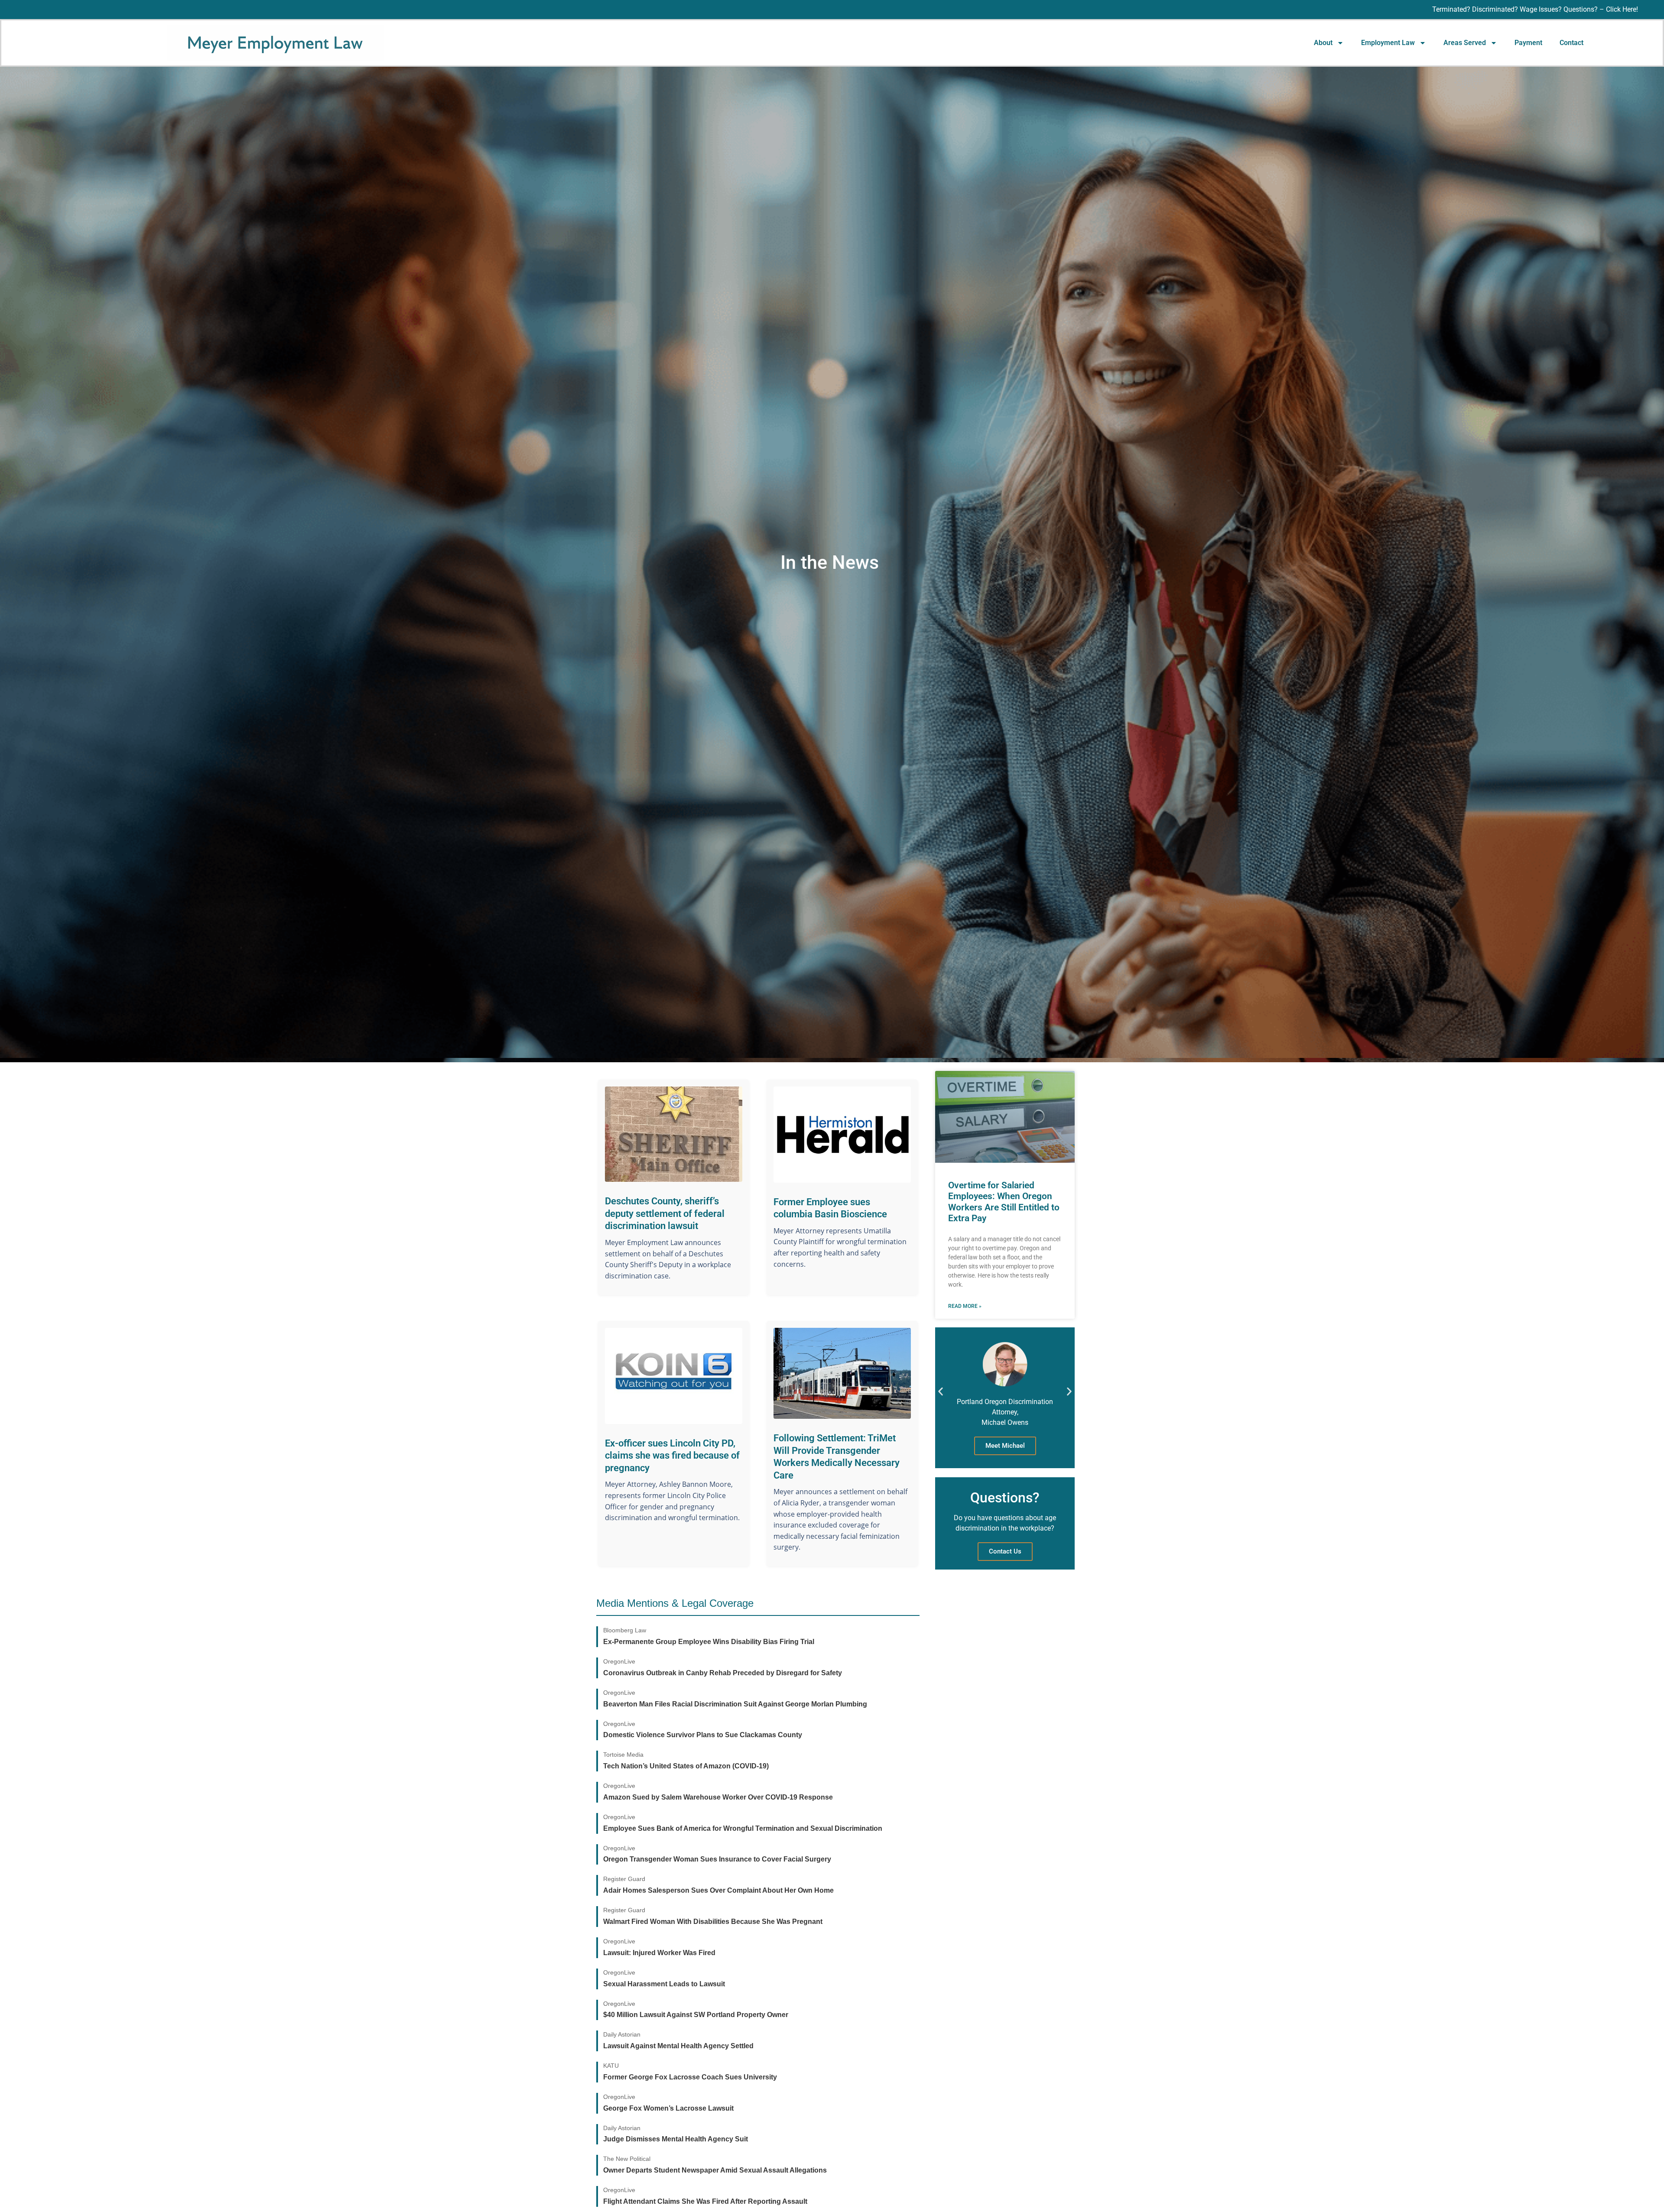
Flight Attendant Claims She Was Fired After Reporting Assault (705, 2201)
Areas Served (1465, 43)
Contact (1571, 43)
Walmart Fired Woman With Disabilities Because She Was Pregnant (713, 1922)
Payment (1528, 43)
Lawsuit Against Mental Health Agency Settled (678, 2046)
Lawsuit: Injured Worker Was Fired (659, 1953)
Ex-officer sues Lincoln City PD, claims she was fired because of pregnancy (672, 1456)
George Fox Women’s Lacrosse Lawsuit (668, 2108)
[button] (941, 1391)
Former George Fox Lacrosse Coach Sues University (690, 2077)
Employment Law (1388, 43)
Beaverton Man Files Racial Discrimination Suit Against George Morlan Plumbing (735, 1704)
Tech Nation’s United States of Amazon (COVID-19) (686, 1766)
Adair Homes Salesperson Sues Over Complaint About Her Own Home (718, 1890)
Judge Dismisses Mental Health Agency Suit (676, 2139)
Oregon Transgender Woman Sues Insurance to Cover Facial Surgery (717, 1859)
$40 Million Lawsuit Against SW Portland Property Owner (696, 2015)
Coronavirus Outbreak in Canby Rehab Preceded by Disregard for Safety (723, 1673)
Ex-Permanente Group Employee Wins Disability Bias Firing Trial (709, 1642)
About (1323, 43)
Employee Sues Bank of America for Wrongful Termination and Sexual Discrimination (743, 1828)
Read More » (965, 1306)
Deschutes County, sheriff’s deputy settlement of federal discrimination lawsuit (665, 1213)
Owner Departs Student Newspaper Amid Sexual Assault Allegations (715, 2170)
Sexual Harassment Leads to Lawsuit (664, 1984)
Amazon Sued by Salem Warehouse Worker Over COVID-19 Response (718, 1797)
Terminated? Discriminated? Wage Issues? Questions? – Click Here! (1535, 9)
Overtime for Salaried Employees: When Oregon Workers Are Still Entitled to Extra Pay (1004, 1202)
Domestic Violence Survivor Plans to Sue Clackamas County (703, 1735)
